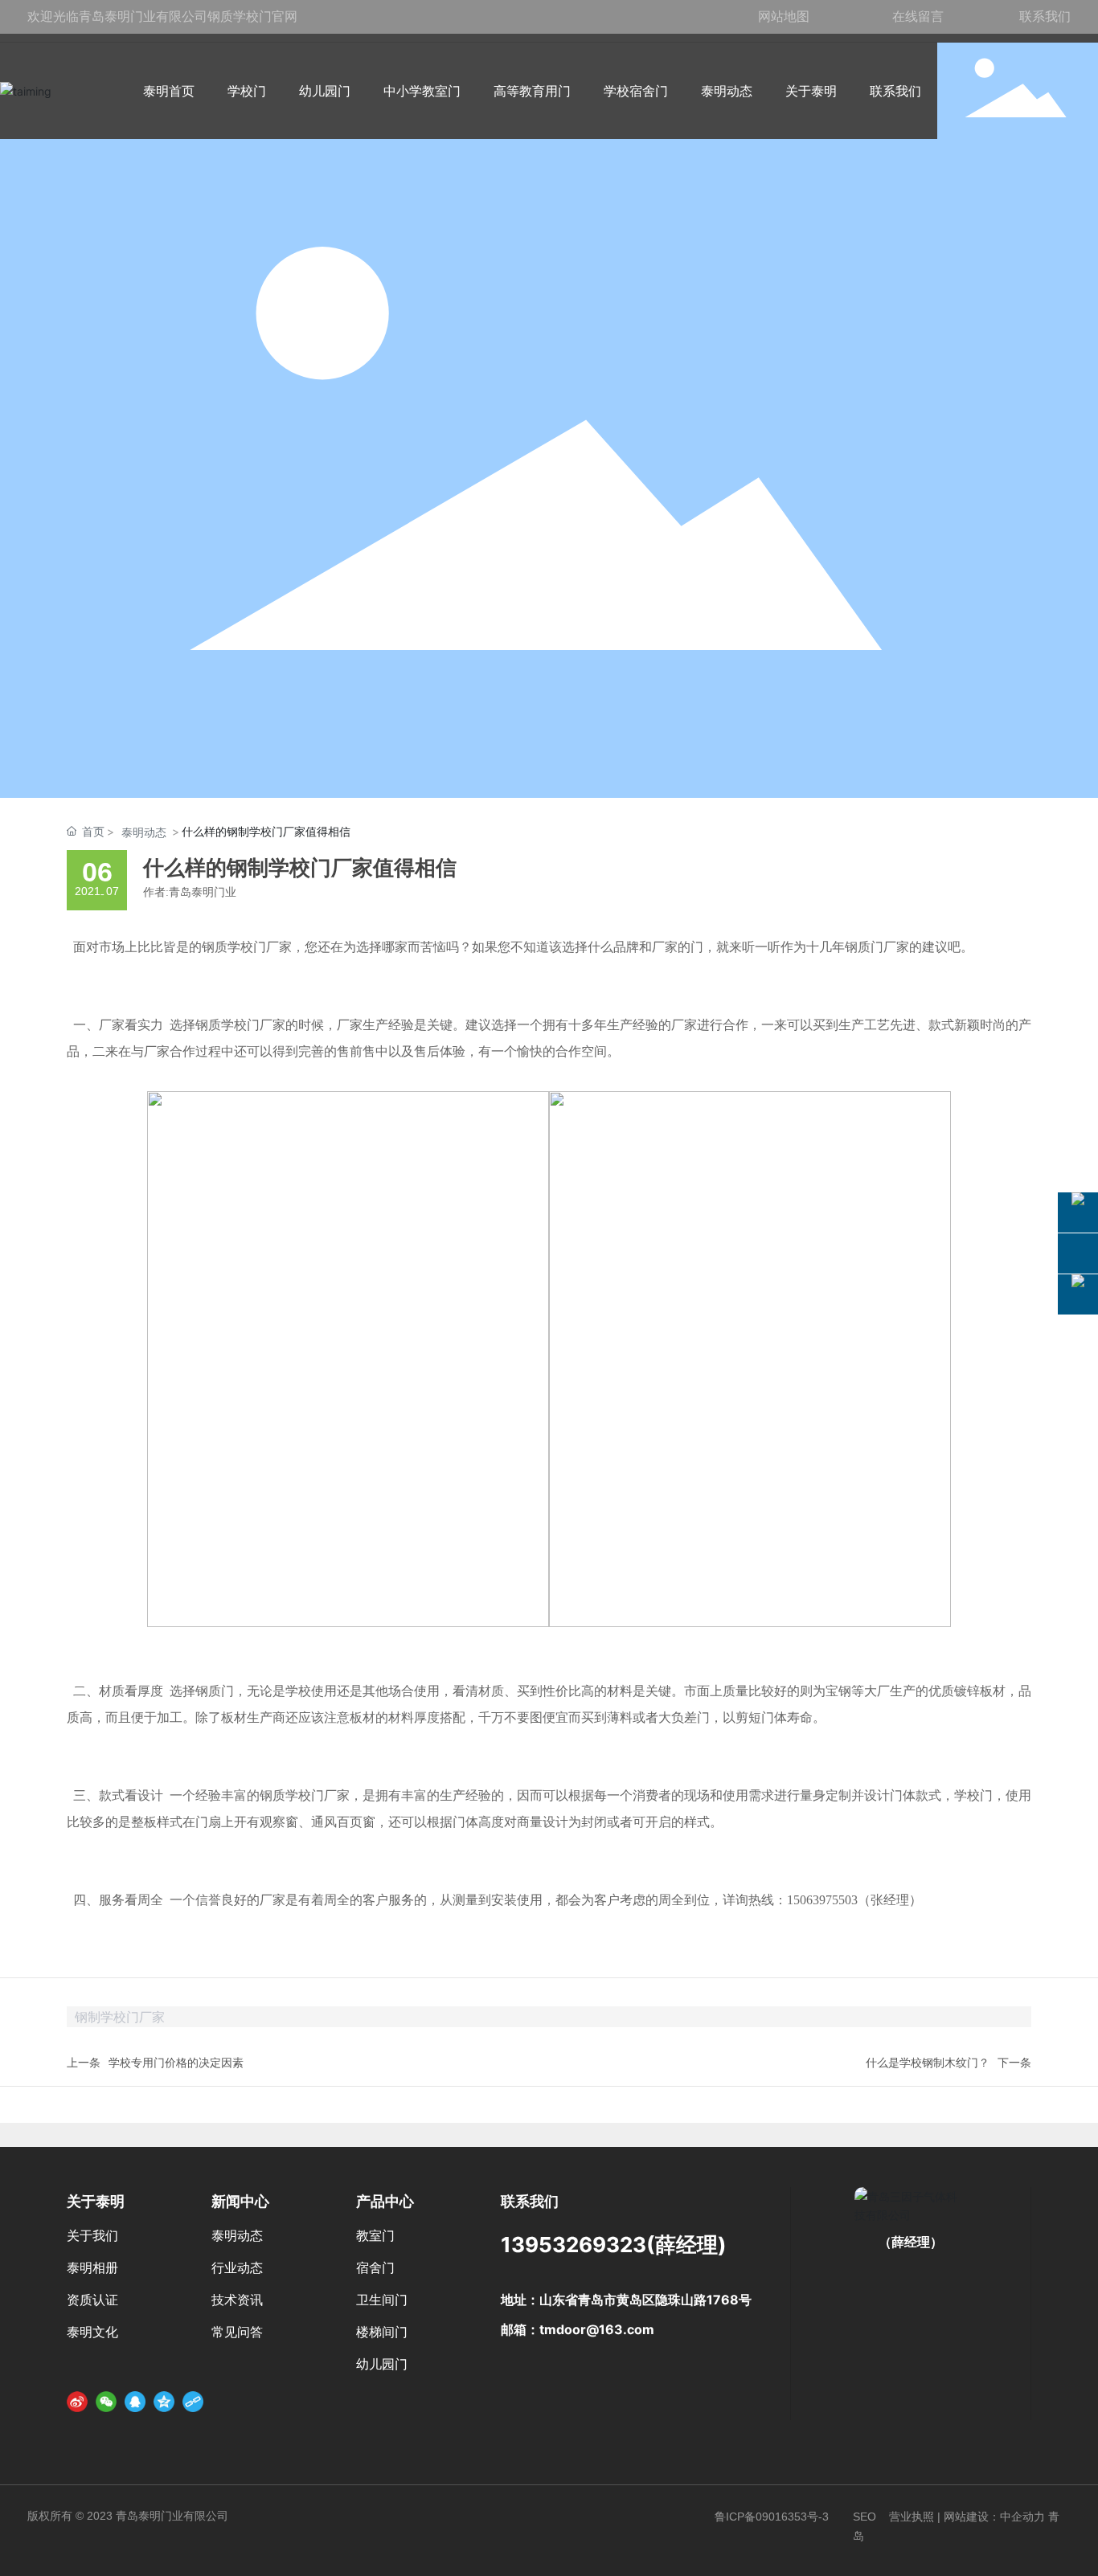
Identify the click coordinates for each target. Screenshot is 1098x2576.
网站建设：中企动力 (994, 2517)
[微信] (106, 2402)
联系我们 (1045, 16)
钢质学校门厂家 (247, 947)
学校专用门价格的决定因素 (176, 2063)
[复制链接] (193, 2402)
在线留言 (918, 16)
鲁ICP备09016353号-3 (772, 2517)
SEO (864, 2517)
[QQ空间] (164, 2402)
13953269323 (574, 2245)
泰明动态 (144, 832)
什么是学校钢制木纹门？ (928, 2063)
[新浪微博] (77, 2402)
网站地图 (784, 16)
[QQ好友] (135, 2402)
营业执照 (912, 2517)
